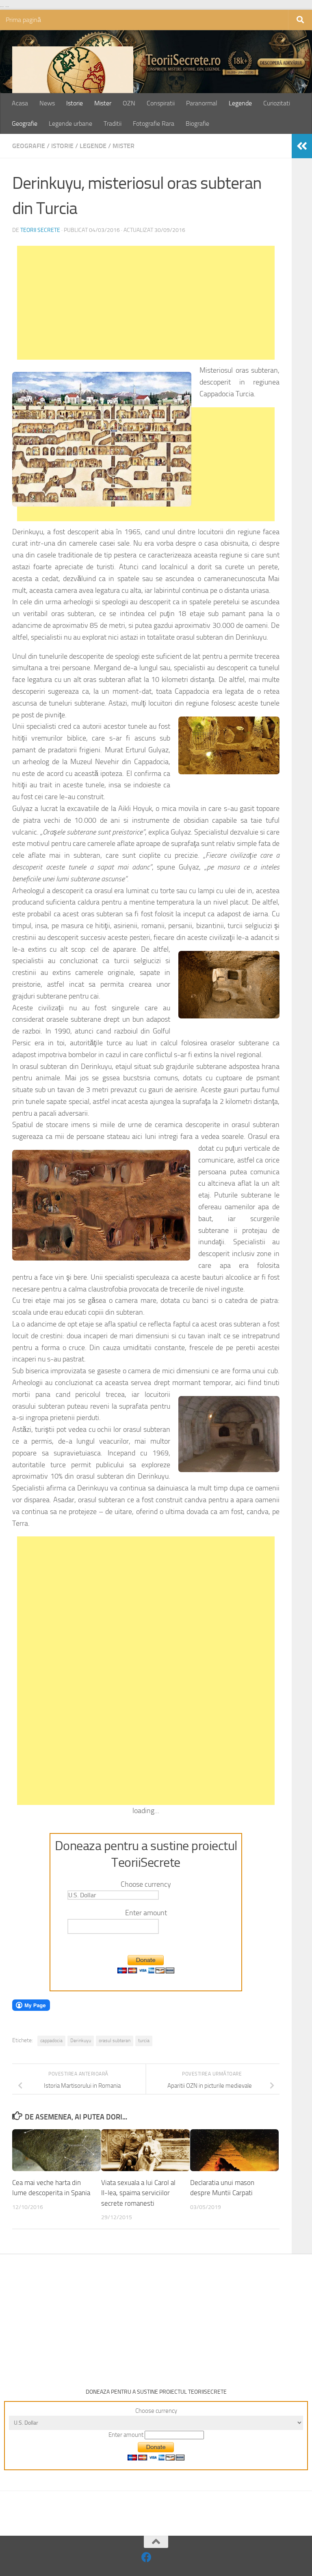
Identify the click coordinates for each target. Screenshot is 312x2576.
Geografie (25, 123)
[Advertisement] (146, 303)
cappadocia (51, 2041)
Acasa (20, 103)
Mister (103, 103)
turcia (144, 2041)
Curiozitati (277, 103)
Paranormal (202, 103)
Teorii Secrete (40, 230)
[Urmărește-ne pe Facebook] (146, 2557)
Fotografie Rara (154, 123)
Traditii (113, 123)
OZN (129, 103)
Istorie (75, 103)
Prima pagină (23, 20)
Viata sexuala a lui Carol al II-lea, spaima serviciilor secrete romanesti (138, 2193)
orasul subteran (115, 2041)
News (47, 103)
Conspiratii (161, 103)
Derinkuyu (81, 2041)
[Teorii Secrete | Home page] (73, 87)
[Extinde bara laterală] (302, 146)
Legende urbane (70, 123)
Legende (240, 103)
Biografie (197, 123)
